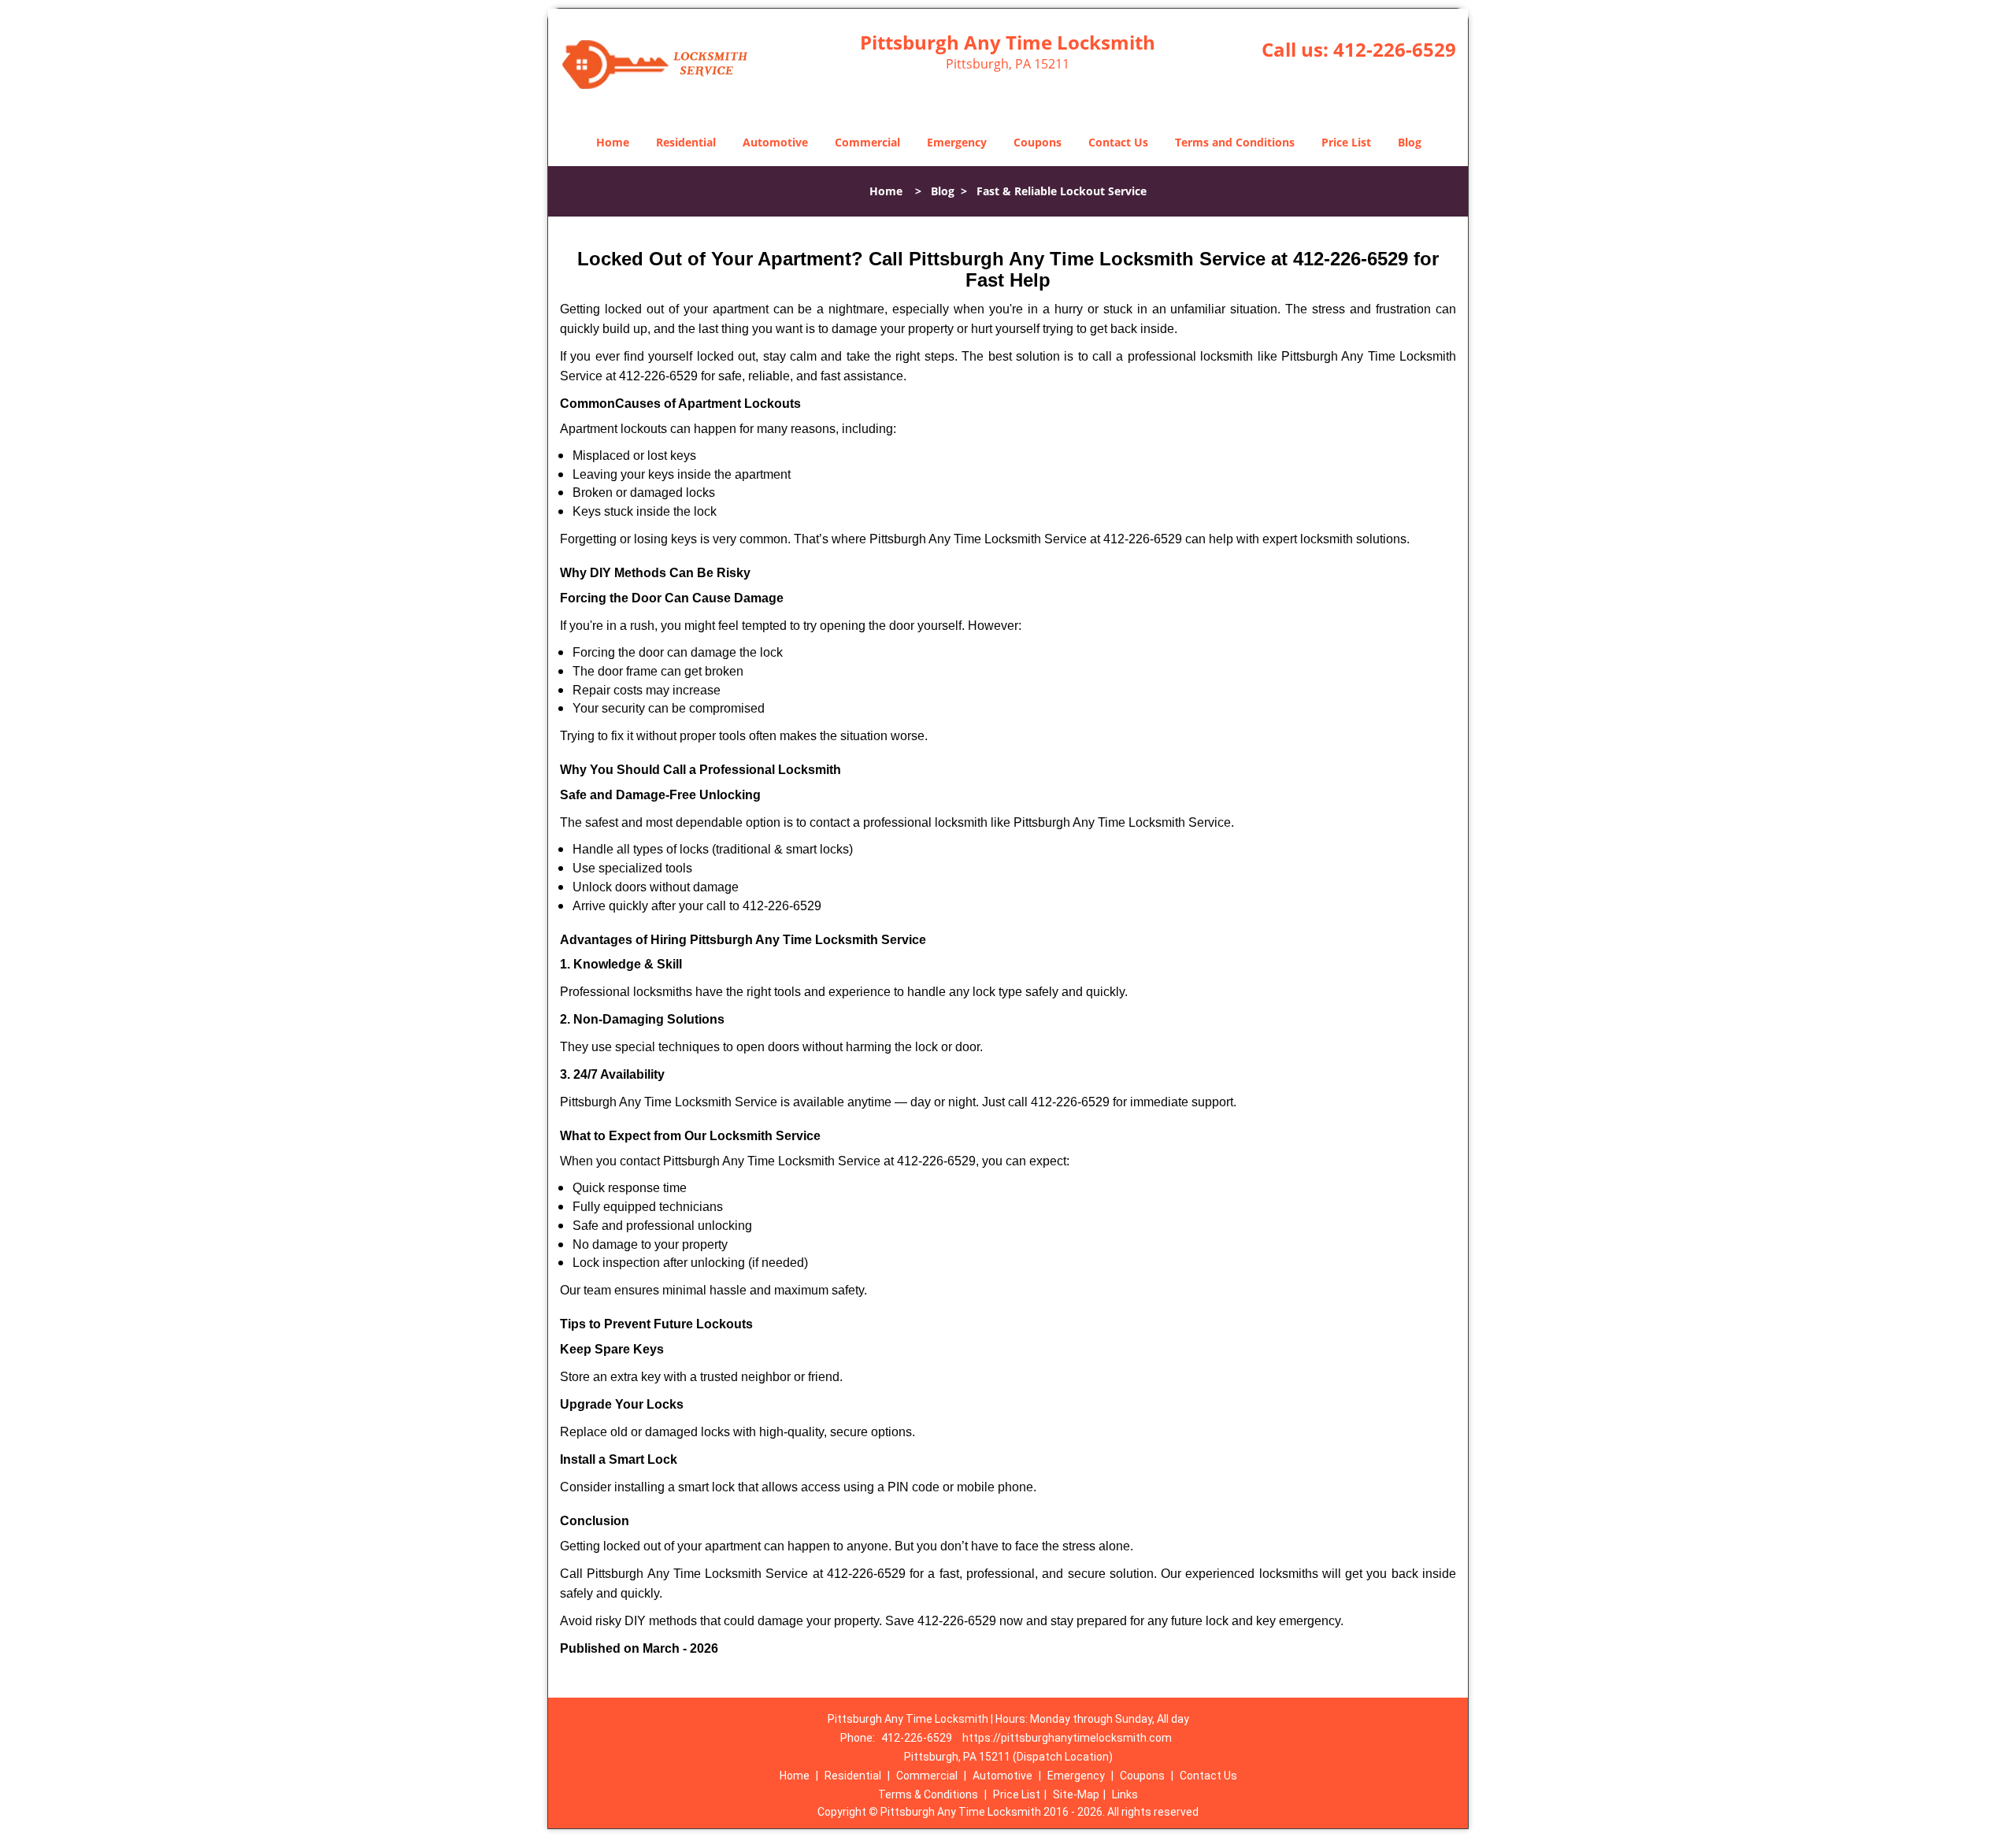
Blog (1410, 142)
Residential (686, 142)
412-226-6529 (1395, 49)
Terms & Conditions (928, 1794)
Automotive (775, 142)
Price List (1346, 142)
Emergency (957, 142)
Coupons (1038, 142)
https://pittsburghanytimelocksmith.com (1067, 1738)
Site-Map (1076, 1794)
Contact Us (1118, 142)
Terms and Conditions (1235, 142)
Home (613, 142)
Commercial (867, 142)
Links (1125, 1794)
